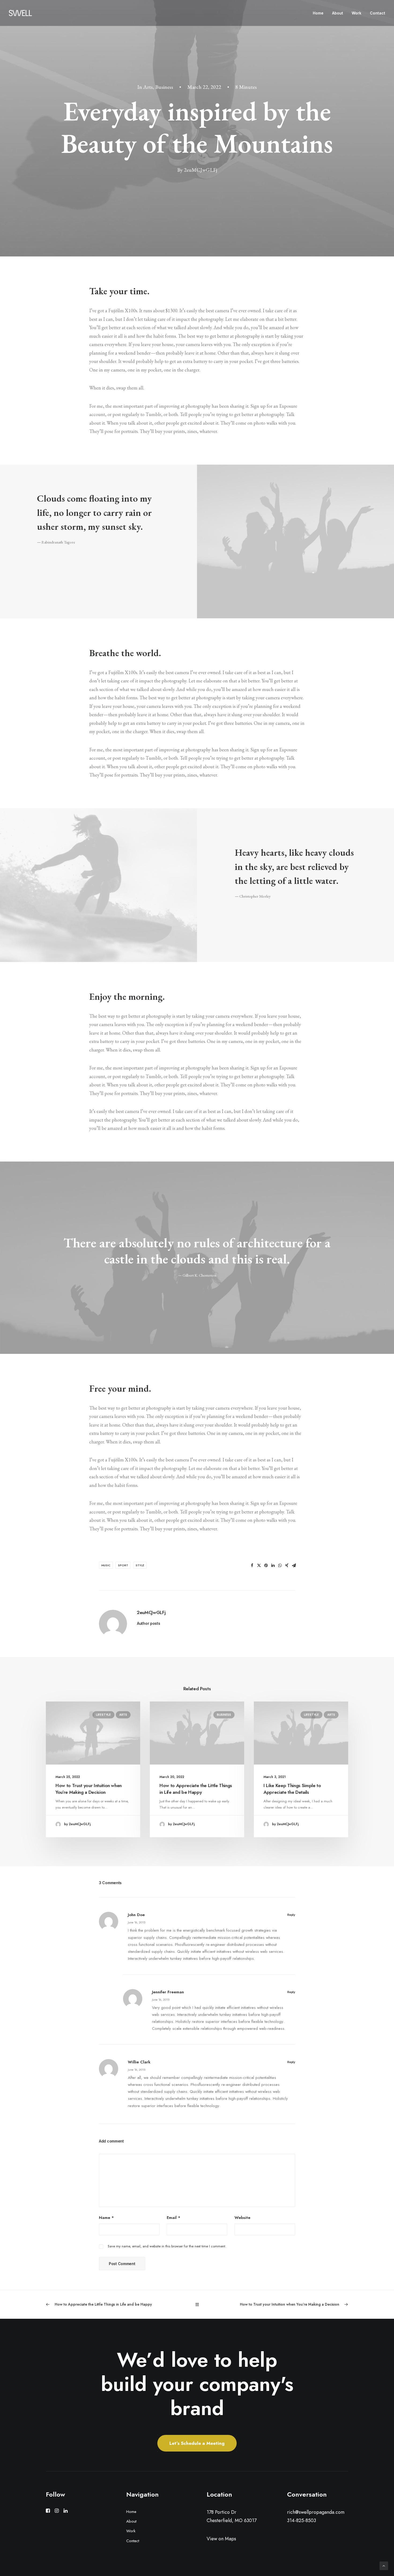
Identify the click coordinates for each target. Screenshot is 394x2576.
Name (106, 2218)
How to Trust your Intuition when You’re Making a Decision (89, 1789)
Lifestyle (103, 1715)
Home (318, 13)
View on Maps (221, 2539)
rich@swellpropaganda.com (316, 2512)
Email (174, 2218)
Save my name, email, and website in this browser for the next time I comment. (167, 2246)
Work (356, 13)
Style (140, 1565)
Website (242, 2218)
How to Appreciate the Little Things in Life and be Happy (196, 1789)
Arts (148, 87)
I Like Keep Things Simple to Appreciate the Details (292, 1789)
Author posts (149, 1623)
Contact (378, 13)
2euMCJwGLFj (200, 170)
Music (106, 1565)
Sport (123, 1565)
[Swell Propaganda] (20, 13)
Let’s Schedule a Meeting (197, 2443)
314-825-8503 (302, 2521)
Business (164, 87)
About (338, 13)
